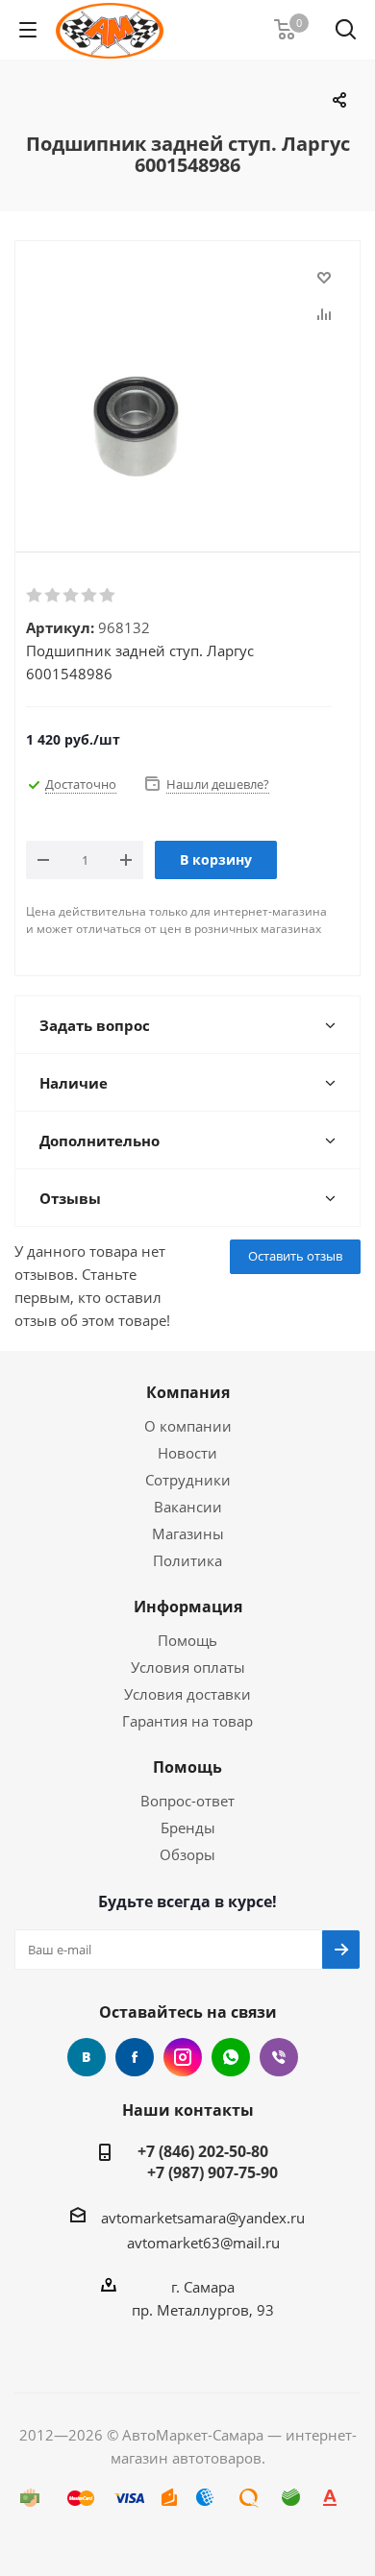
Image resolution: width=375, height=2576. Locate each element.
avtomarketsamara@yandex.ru (203, 2218)
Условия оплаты (188, 1667)
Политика (187, 1560)
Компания (188, 1392)
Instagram (183, 2057)
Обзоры (187, 1854)
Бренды (188, 1828)
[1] (35, 596)
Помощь (187, 1640)
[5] (108, 596)
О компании (188, 1426)
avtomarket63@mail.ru (203, 2243)
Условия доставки (187, 1694)
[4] (90, 596)
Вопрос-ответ (187, 1801)
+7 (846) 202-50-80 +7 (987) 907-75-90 (203, 2162)
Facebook (135, 2057)
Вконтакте (87, 2057)
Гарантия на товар (187, 1721)
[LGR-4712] (187, 380)
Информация (188, 1607)
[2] (53, 596)
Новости (187, 1453)
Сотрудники (188, 1480)
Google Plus (231, 2057)
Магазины (188, 1533)
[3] (72, 596)
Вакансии (188, 1507)
